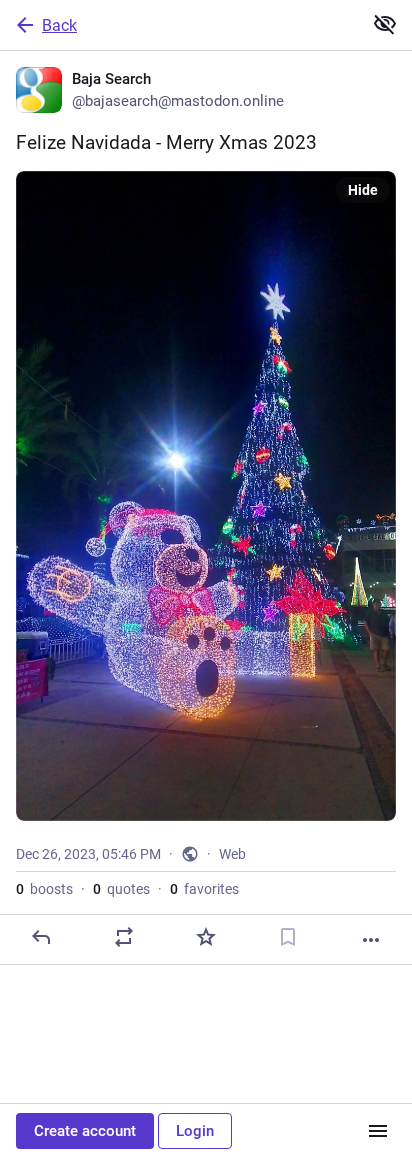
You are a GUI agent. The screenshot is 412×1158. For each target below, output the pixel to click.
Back (59, 25)
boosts (44, 889)
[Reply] (41, 937)
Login (195, 1131)
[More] (371, 940)
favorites (204, 889)
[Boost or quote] (124, 937)
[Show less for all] (385, 24)
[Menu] (378, 1131)
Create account (85, 1131)
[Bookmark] (288, 937)
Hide (363, 190)
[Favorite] (206, 937)
